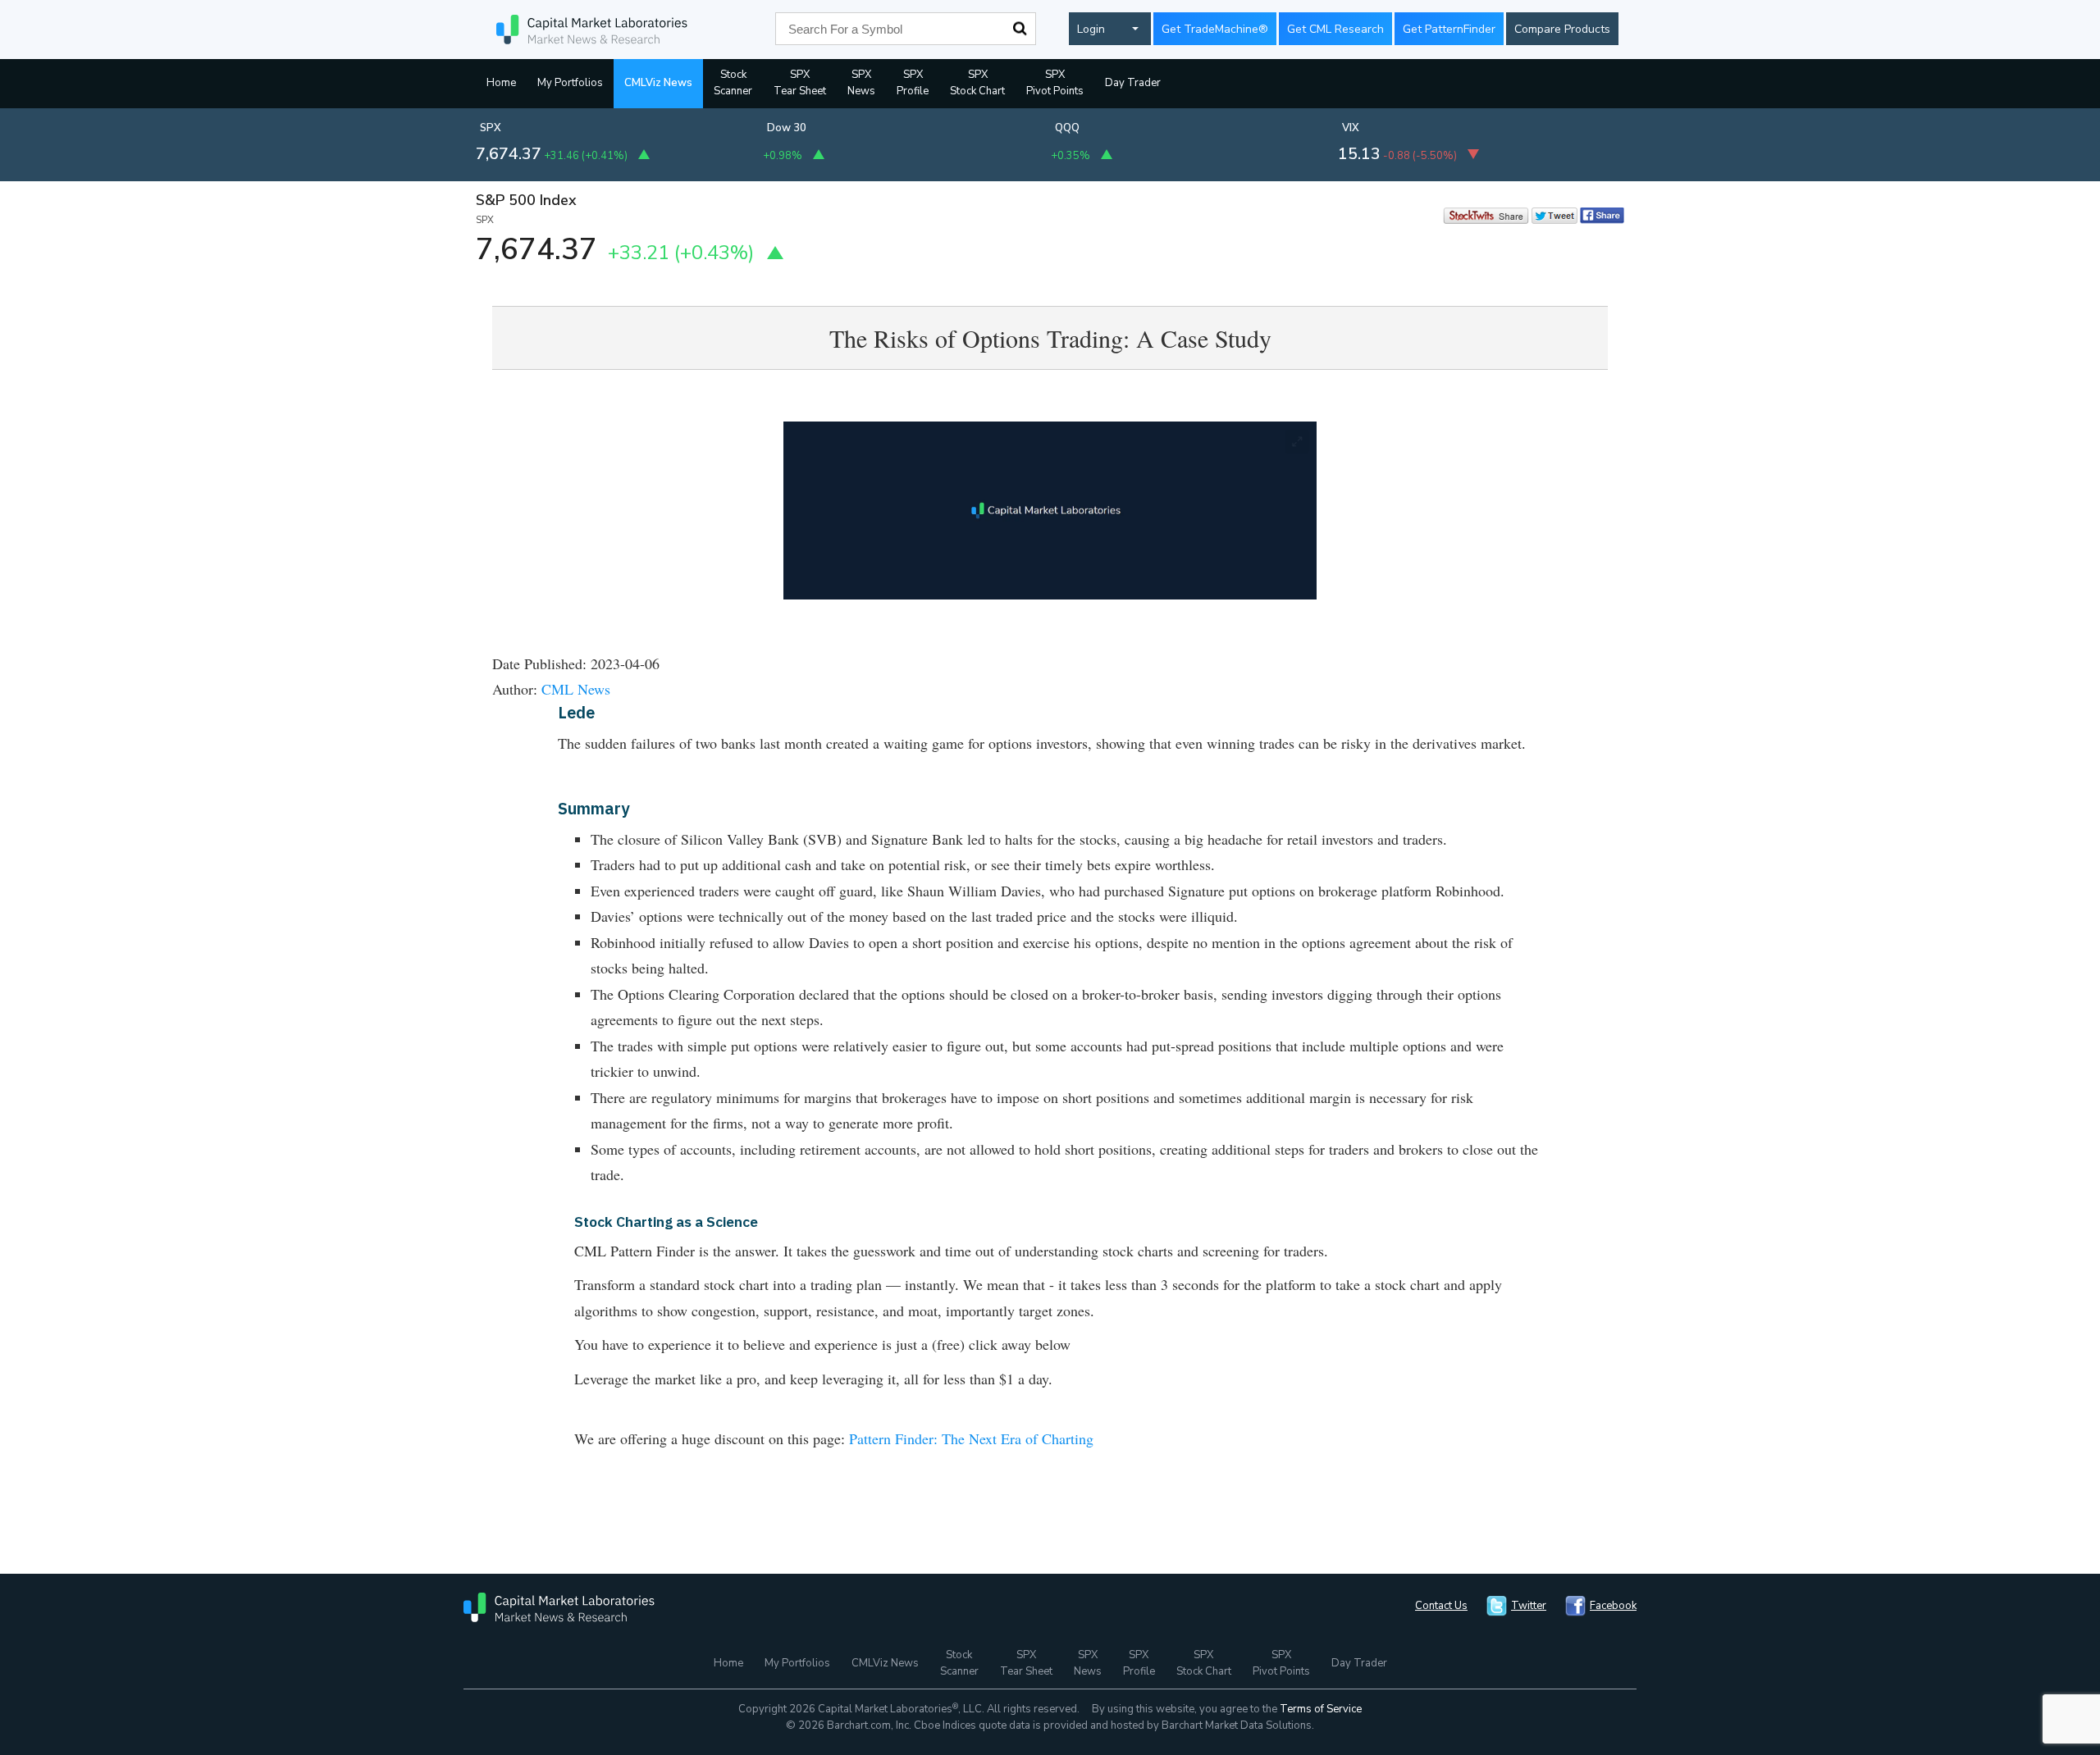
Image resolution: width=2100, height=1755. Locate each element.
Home (501, 83)
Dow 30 (787, 128)
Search (1020, 29)
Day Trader (1133, 83)
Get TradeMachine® (1215, 29)
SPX (491, 128)
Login (1091, 29)
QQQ (1067, 128)
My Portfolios (570, 83)
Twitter (1529, 1606)
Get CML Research (1335, 29)
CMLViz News (658, 83)
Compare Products (1562, 29)
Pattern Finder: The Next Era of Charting (971, 1438)
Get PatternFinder (1449, 29)
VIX (1351, 128)
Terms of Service (1321, 1709)
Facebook (1613, 1606)
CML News (576, 689)
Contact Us (1441, 1606)
